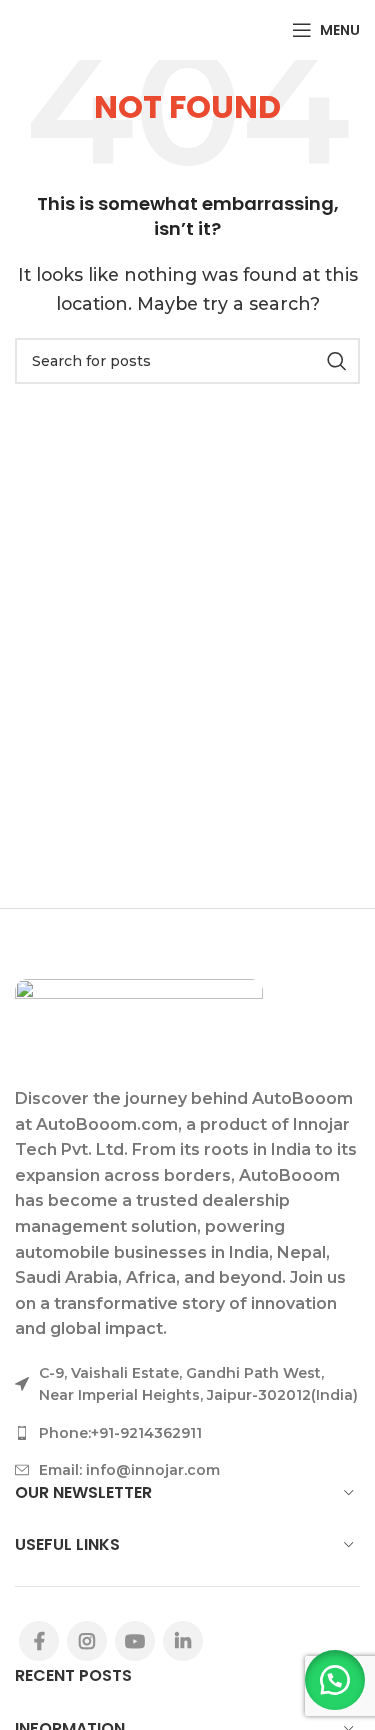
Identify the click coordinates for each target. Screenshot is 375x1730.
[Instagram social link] (87, 1641)
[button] (335, 1680)
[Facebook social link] (39, 1641)
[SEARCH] (337, 361)
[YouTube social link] (135, 1641)
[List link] (187, 1433)
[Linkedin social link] (183, 1641)
